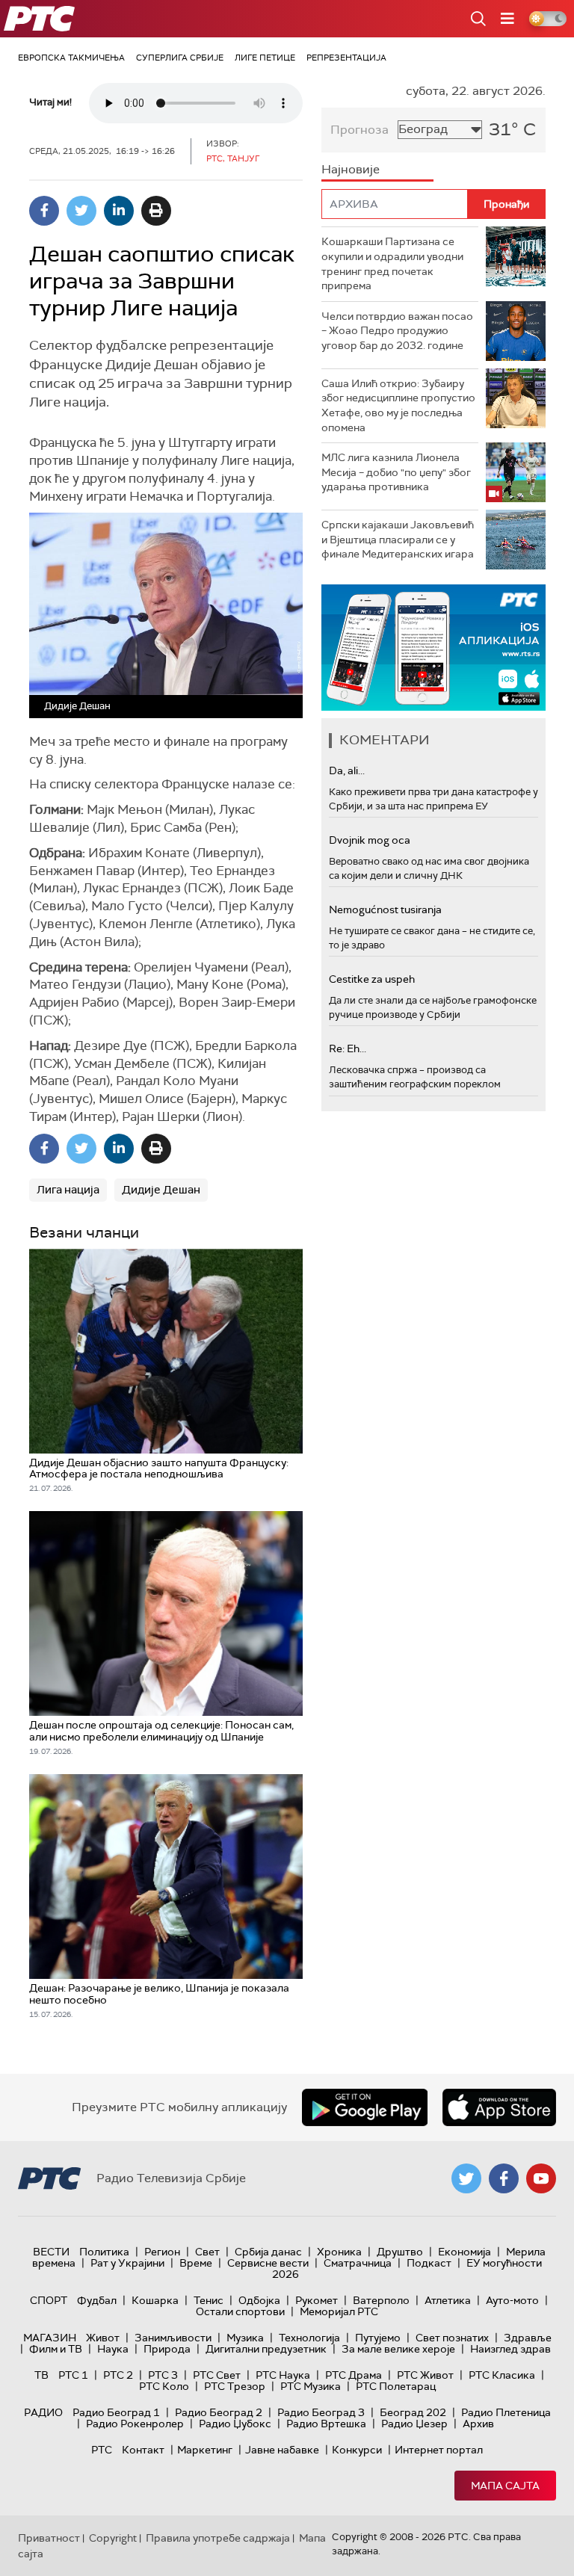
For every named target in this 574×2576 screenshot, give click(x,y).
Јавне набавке (282, 2450)
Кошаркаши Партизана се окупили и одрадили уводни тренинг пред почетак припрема (392, 263)
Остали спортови (240, 2311)
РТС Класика (502, 2375)
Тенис (209, 2300)
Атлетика (448, 2300)
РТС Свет (217, 2375)
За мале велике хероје (398, 2349)
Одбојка (259, 2300)
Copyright (113, 2538)
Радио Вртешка (326, 2424)
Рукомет (317, 2300)
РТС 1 (73, 2375)
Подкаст (429, 2263)
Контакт (143, 2450)
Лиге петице (265, 58)
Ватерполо (381, 2300)
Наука (113, 2349)
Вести (51, 2252)
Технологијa (309, 2338)
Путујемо (378, 2338)
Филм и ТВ (56, 2349)
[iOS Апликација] (433, 648)
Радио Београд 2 (219, 2412)
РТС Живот (425, 2375)
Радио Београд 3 (321, 2412)
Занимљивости (173, 2338)
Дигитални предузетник (266, 2349)
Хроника (339, 2252)
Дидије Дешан (161, 1190)
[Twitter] (81, 211)
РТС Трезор (235, 2386)
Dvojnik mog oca (370, 840)
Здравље (528, 2338)
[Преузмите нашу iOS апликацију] (499, 2107)
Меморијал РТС (339, 2311)
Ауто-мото (512, 2300)
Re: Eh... (348, 1048)
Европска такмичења (71, 58)
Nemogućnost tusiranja (385, 909)
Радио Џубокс (235, 2424)
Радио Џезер (414, 2424)
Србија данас (268, 2252)
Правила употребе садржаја (218, 2538)
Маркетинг (205, 2450)
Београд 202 (413, 2412)
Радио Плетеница (506, 2412)
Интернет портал (439, 2450)
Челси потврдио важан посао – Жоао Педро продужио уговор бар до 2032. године (397, 331)
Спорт (49, 2300)
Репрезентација (346, 58)
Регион (162, 2252)
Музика (245, 2338)
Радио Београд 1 (116, 2412)
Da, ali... (347, 770)
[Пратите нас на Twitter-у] (466, 2178)
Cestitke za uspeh (372, 979)
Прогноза (359, 130)
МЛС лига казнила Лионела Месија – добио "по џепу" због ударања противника (396, 472)
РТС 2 (118, 2375)
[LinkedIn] (119, 211)
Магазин (50, 2338)
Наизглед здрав (510, 2349)
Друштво (400, 2252)
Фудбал (97, 2300)
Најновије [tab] (351, 169)
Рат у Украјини (127, 2263)
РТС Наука (283, 2375)
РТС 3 (163, 2375)
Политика (104, 2252)
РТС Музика (311, 2386)
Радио (43, 2412)
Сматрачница (358, 2263)
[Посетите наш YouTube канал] (541, 2178)
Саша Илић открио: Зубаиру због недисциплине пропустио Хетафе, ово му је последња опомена (398, 405)
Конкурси (357, 2450)
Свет (207, 2252)
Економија (465, 2252)
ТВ (41, 2375)
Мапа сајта (505, 2486)
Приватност (49, 2538)
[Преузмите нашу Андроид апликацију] (365, 2107)
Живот (103, 2338)
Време (196, 2263)
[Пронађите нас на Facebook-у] (504, 2178)
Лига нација (68, 1190)
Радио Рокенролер (135, 2424)
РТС (102, 2450)
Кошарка (155, 2300)
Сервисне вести (268, 2263)
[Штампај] (156, 211)
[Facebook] (44, 211)
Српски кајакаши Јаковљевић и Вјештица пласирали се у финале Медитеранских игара (398, 539)
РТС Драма (354, 2375)
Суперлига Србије (180, 58)
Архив (478, 2424)
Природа (167, 2349)
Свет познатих (452, 2338)
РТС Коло (164, 2386)
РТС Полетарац (396, 2386)
